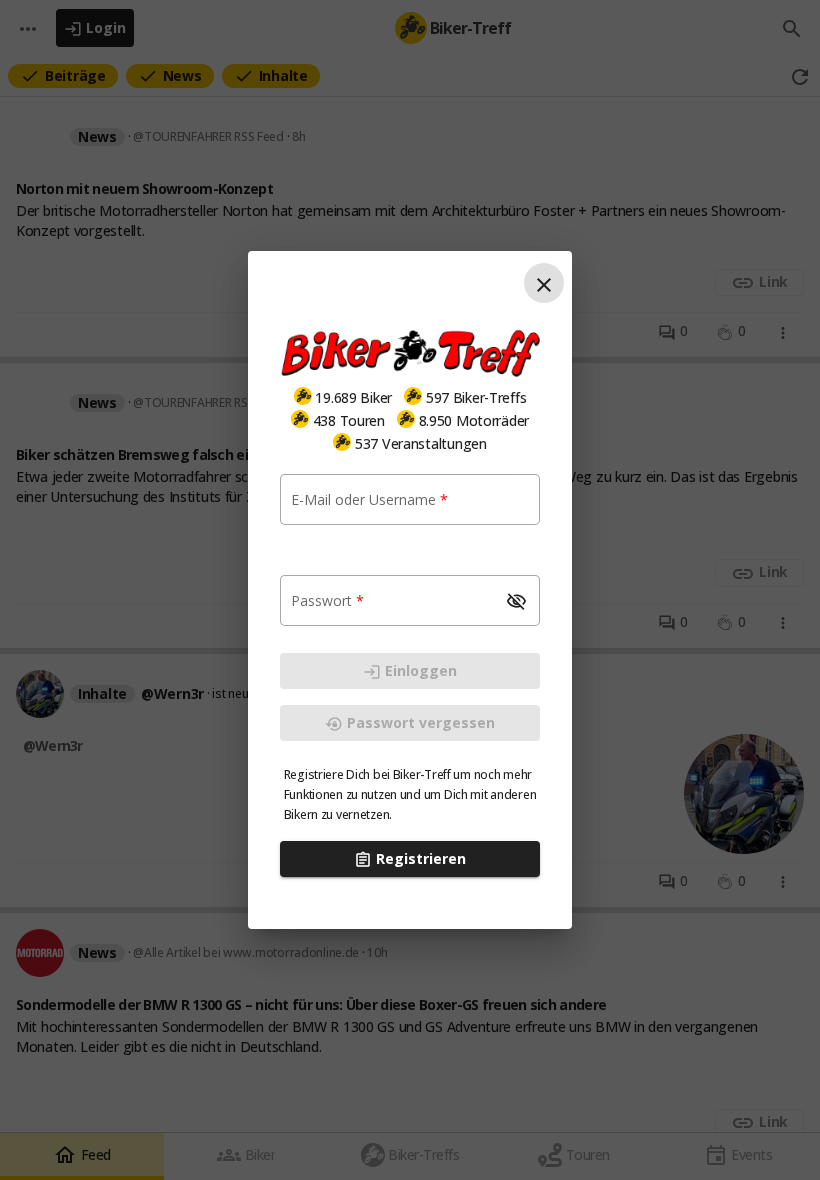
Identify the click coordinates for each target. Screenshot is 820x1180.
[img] (303, 396)
